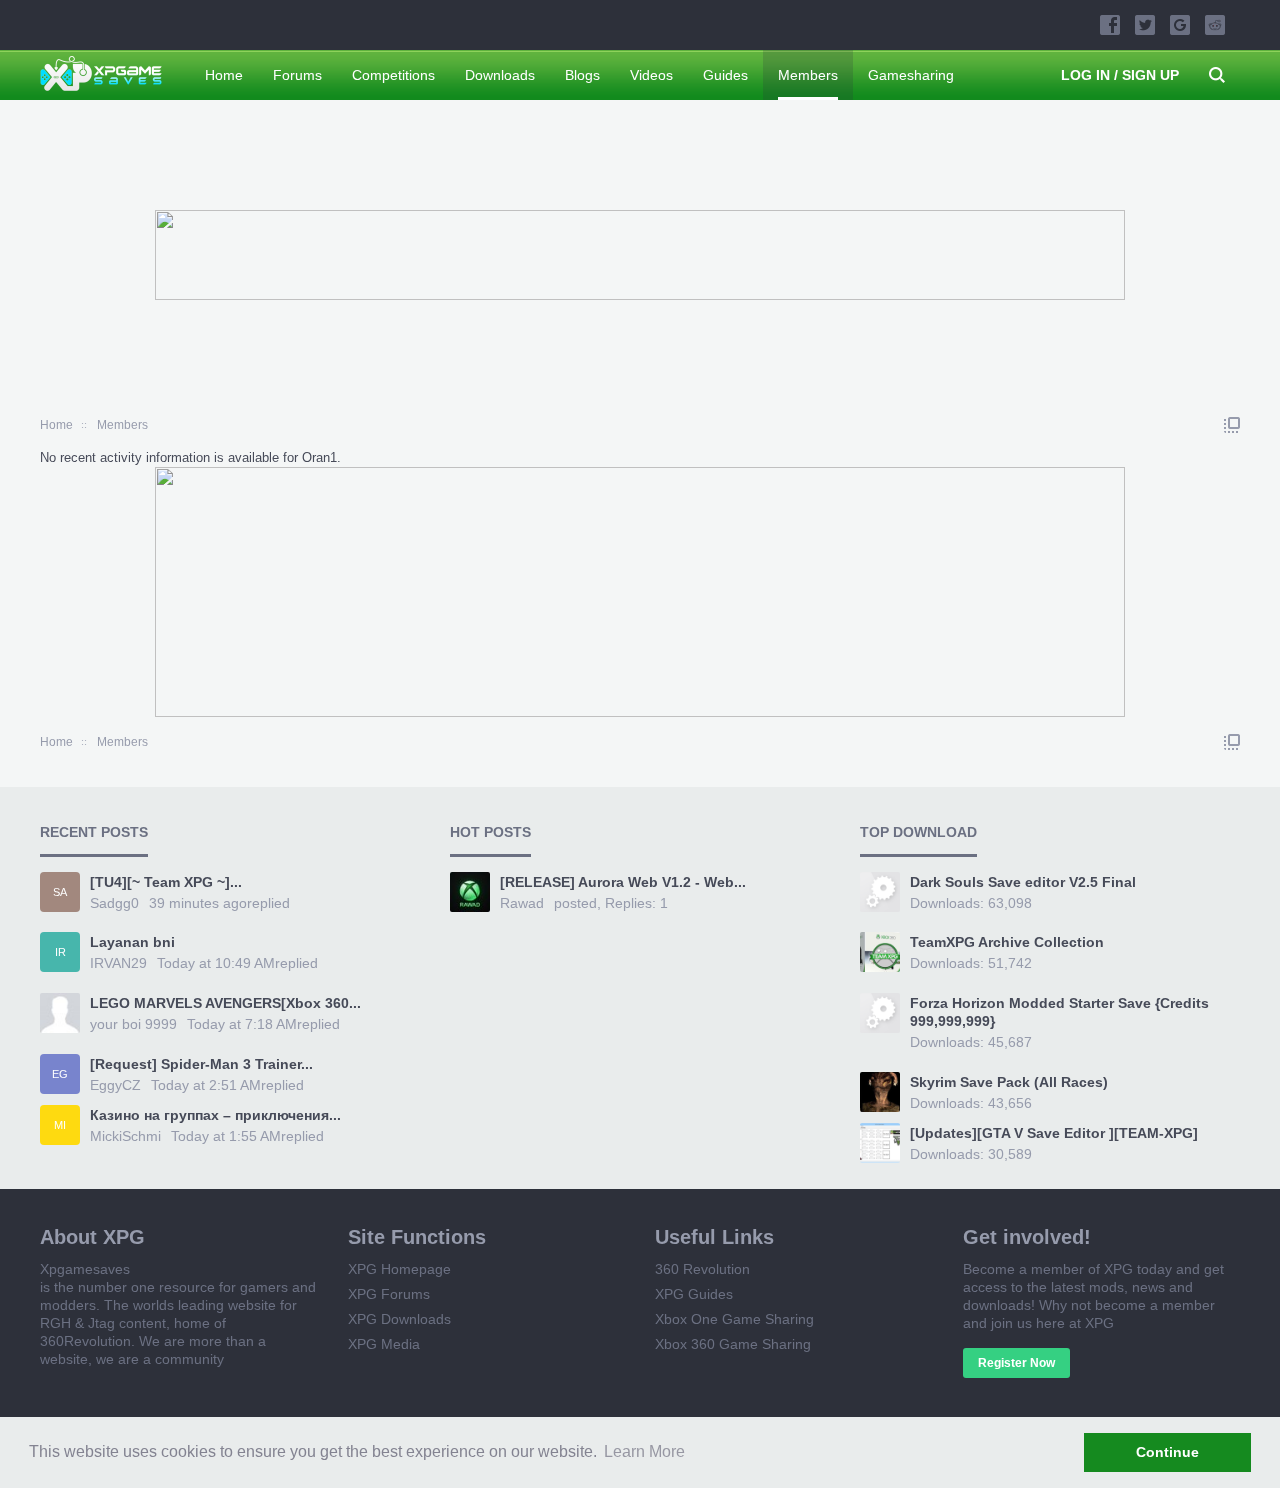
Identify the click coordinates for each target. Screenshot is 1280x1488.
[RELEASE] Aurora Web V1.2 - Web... (623, 882)
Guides (725, 75)
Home (224, 75)
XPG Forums (389, 1294)
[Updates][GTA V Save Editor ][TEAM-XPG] (1054, 1133)
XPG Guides (694, 1294)
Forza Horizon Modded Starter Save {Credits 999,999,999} (1059, 1012)
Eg (60, 1074)
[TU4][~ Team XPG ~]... (166, 882)
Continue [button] (1167, 1452)
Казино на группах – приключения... (215, 1115)
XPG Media (384, 1344)
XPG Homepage (399, 1269)
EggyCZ (115, 1085)
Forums (297, 75)
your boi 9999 (133, 1024)
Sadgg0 (114, 903)
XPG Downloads (399, 1319)
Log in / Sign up (1120, 75)
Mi (60, 1125)
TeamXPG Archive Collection (1007, 942)
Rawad (522, 903)
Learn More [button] (644, 1451)
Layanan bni (132, 942)
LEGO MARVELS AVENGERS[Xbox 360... (225, 1003)
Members (808, 75)
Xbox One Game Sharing (734, 1319)
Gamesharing (911, 75)
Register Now (1016, 1363)
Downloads (500, 75)
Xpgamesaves (85, 1269)
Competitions (393, 75)
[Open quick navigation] (1232, 425)
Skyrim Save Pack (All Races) (1009, 1082)
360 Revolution (702, 1269)
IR (60, 952)
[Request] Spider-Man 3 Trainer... (201, 1064)
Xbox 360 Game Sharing (733, 1344)
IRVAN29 (118, 963)
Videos (651, 75)
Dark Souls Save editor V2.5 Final (1023, 882)
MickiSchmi (125, 1136)
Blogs (582, 75)
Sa (60, 892)
